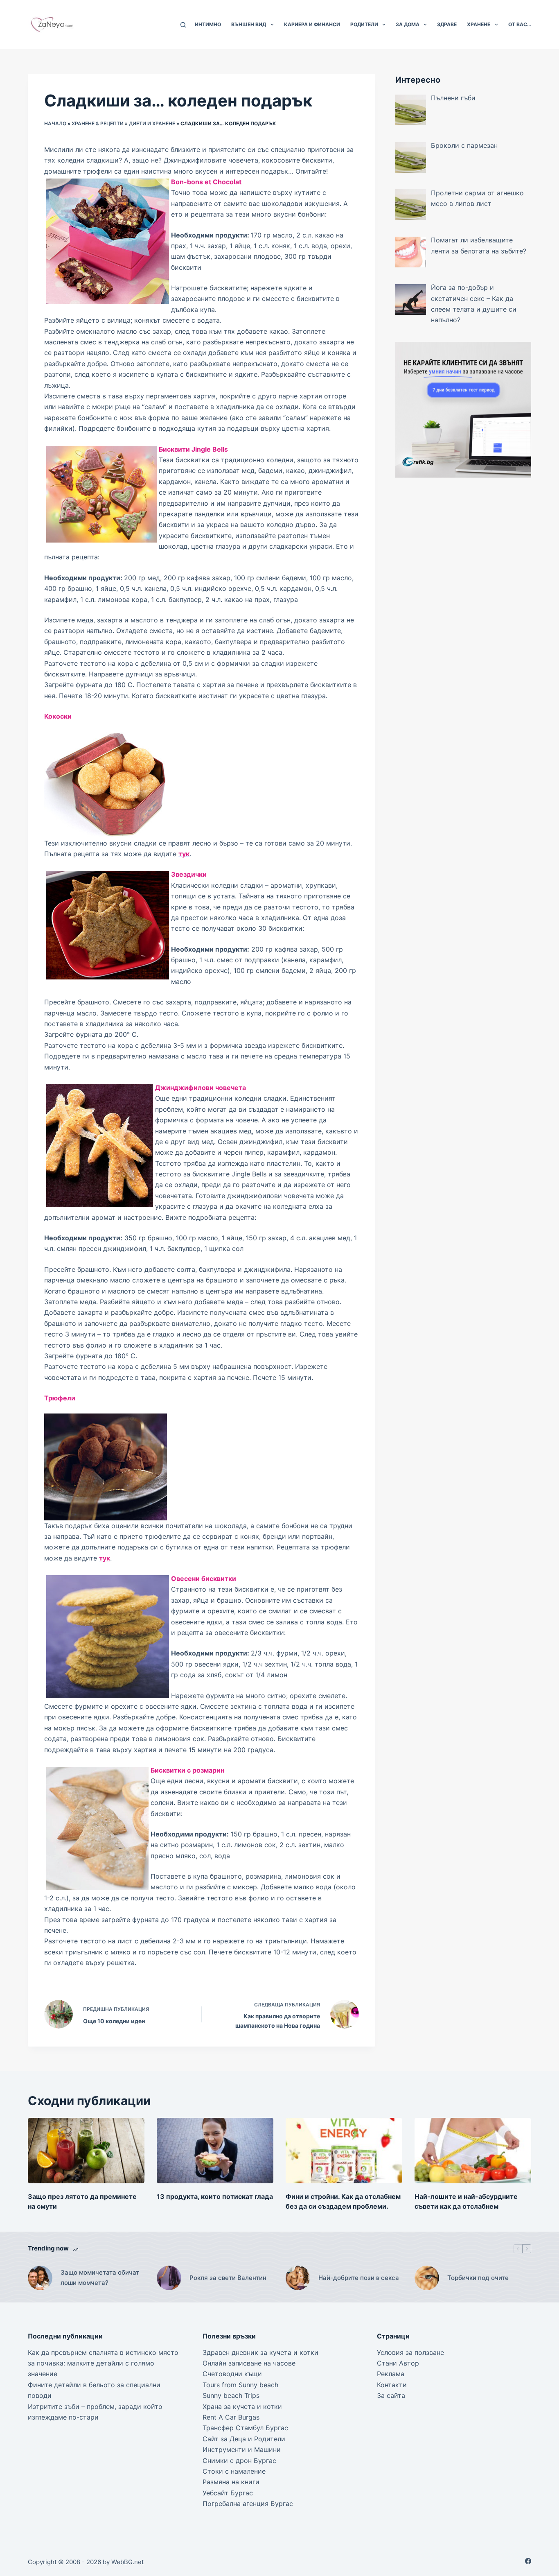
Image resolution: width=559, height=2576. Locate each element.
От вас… (520, 24)
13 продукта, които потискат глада (215, 2196)
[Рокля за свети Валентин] (169, 2278)
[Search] (183, 25)
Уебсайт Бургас (228, 2493)
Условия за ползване (410, 2352)
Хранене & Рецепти (98, 123)
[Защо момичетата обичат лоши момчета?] (40, 2278)
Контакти (392, 2385)
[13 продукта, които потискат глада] (215, 2151)
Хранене (479, 24)
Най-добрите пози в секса (359, 2278)
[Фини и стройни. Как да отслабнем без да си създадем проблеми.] (344, 2151)
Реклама (391, 2374)
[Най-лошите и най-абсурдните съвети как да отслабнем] (473, 2151)
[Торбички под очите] (427, 2278)
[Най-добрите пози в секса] (298, 2278)
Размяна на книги (231, 2482)
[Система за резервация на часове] (463, 409)
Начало (55, 123)
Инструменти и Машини (242, 2449)
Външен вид (249, 24)
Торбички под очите (478, 2278)
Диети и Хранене (152, 123)
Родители (364, 24)
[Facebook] (528, 2561)
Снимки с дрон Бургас (239, 2461)
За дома (408, 24)
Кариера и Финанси (312, 24)
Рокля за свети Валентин (228, 2278)
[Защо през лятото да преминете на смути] (86, 2151)
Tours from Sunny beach (240, 2385)
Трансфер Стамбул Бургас (245, 2428)
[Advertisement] (463, 545)
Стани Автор (398, 2363)
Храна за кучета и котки (242, 2406)
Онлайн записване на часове (249, 2363)
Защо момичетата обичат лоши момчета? (100, 2277)
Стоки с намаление (234, 2471)
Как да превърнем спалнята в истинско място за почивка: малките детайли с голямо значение (103, 2363)
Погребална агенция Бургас (248, 2504)
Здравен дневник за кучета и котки (260, 2352)
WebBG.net (127, 2562)
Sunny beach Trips (231, 2395)
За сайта (391, 2395)
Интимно (208, 24)
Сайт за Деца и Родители (244, 2439)
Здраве (447, 24)
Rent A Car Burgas (231, 2417)
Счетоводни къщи (232, 2374)
